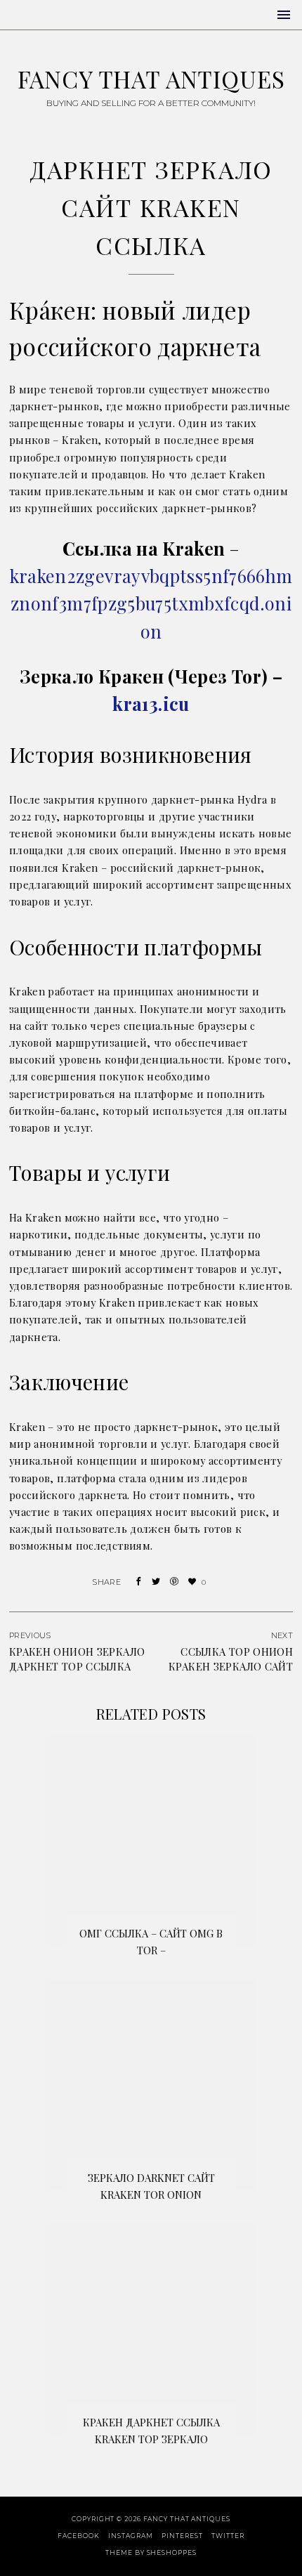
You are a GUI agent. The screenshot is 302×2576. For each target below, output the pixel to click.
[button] (284, 15)
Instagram (130, 2536)
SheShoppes (172, 2552)
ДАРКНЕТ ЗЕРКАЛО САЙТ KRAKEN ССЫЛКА (151, 207)
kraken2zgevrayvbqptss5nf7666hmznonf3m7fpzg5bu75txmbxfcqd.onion (151, 603)
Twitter (228, 2536)
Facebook (78, 2536)
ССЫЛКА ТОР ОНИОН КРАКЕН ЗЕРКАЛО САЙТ (231, 1659)
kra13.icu (151, 704)
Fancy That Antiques (151, 79)
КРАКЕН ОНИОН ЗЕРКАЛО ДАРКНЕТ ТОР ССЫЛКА (77, 1659)
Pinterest (182, 2536)
